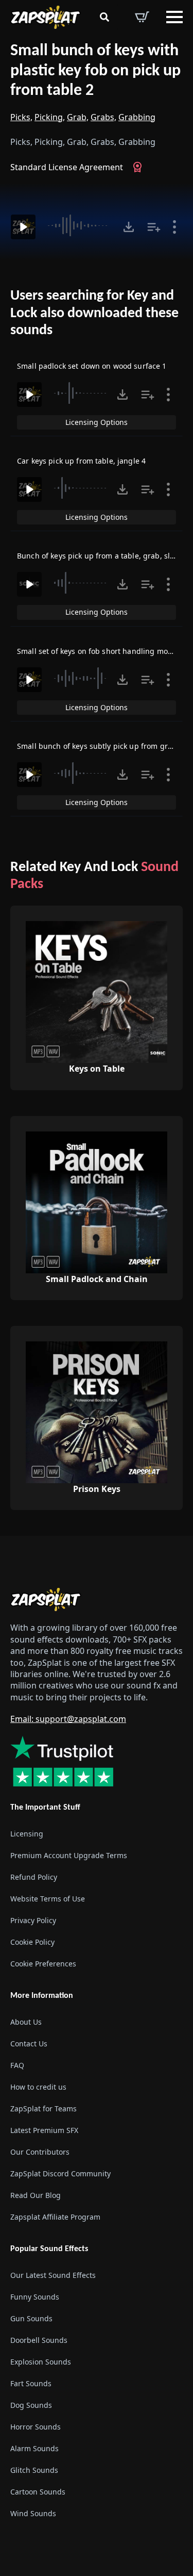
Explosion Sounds (41, 2362)
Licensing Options (97, 422)
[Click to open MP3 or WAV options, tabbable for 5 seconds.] (129, 227)
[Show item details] (174, 227)
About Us (26, 2022)
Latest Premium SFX (44, 2130)
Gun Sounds (31, 2318)
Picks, (21, 117)
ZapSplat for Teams (43, 2109)
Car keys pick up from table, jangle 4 (81, 461)
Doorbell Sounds (39, 2340)
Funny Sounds (35, 2297)
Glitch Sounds (34, 2470)
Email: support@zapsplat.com (68, 1719)
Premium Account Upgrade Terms (69, 1855)
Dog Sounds (31, 2405)
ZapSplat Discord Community (60, 2173)
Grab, (78, 117)
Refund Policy (34, 1877)
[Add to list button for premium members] (154, 227)
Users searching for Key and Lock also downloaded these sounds (94, 313)
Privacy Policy (33, 1920)
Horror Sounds (36, 2427)
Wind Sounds (33, 2513)
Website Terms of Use (48, 1899)
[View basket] (142, 17)
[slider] (79, 225)
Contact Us (29, 2044)
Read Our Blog (36, 2195)
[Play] (23, 227)
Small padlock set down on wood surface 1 (92, 366)
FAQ (17, 2065)
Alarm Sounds (34, 2448)
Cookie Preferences (43, 1964)
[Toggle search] (104, 17)
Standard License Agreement (67, 167)
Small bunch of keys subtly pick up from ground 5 (105, 746)
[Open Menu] (174, 17)
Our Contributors (40, 2152)
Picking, (50, 117)
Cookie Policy (32, 1942)
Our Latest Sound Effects (53, 2275)
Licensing (27, 1834)
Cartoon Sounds (38, 2492)
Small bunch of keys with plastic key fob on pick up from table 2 (95, 71)
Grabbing (137, 117)
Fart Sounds (31, 2383)
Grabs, (103, 117)
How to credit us (38, 2087)
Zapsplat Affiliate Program (55, 2217)
